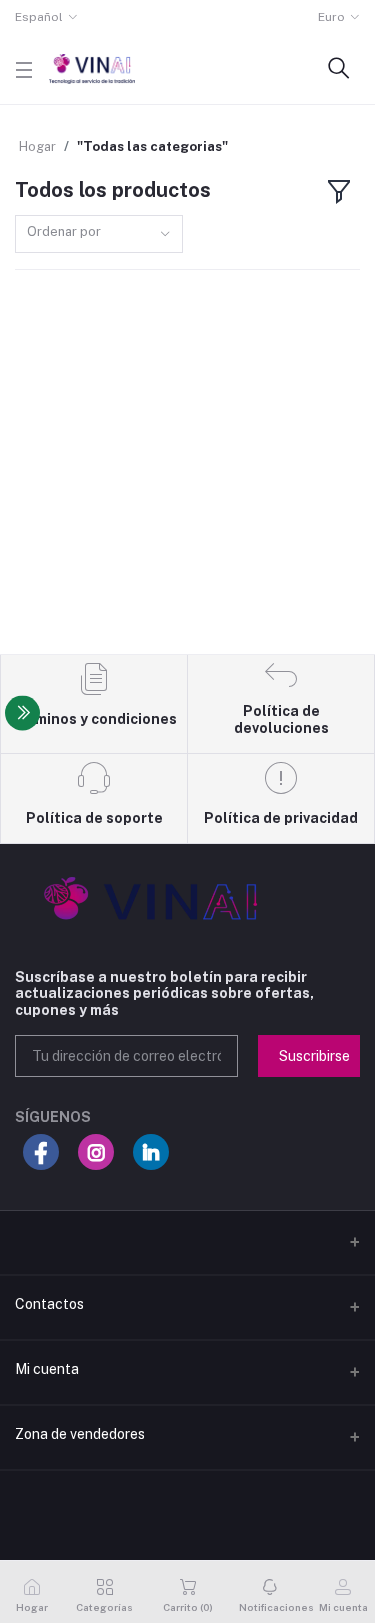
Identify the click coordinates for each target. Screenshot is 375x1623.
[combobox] (99, 234)
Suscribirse (314, 1056)
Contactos (49, 1304)
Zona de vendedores (80, 1434)
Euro (331, 17)
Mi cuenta (47, 1369)
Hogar (37, 146)
